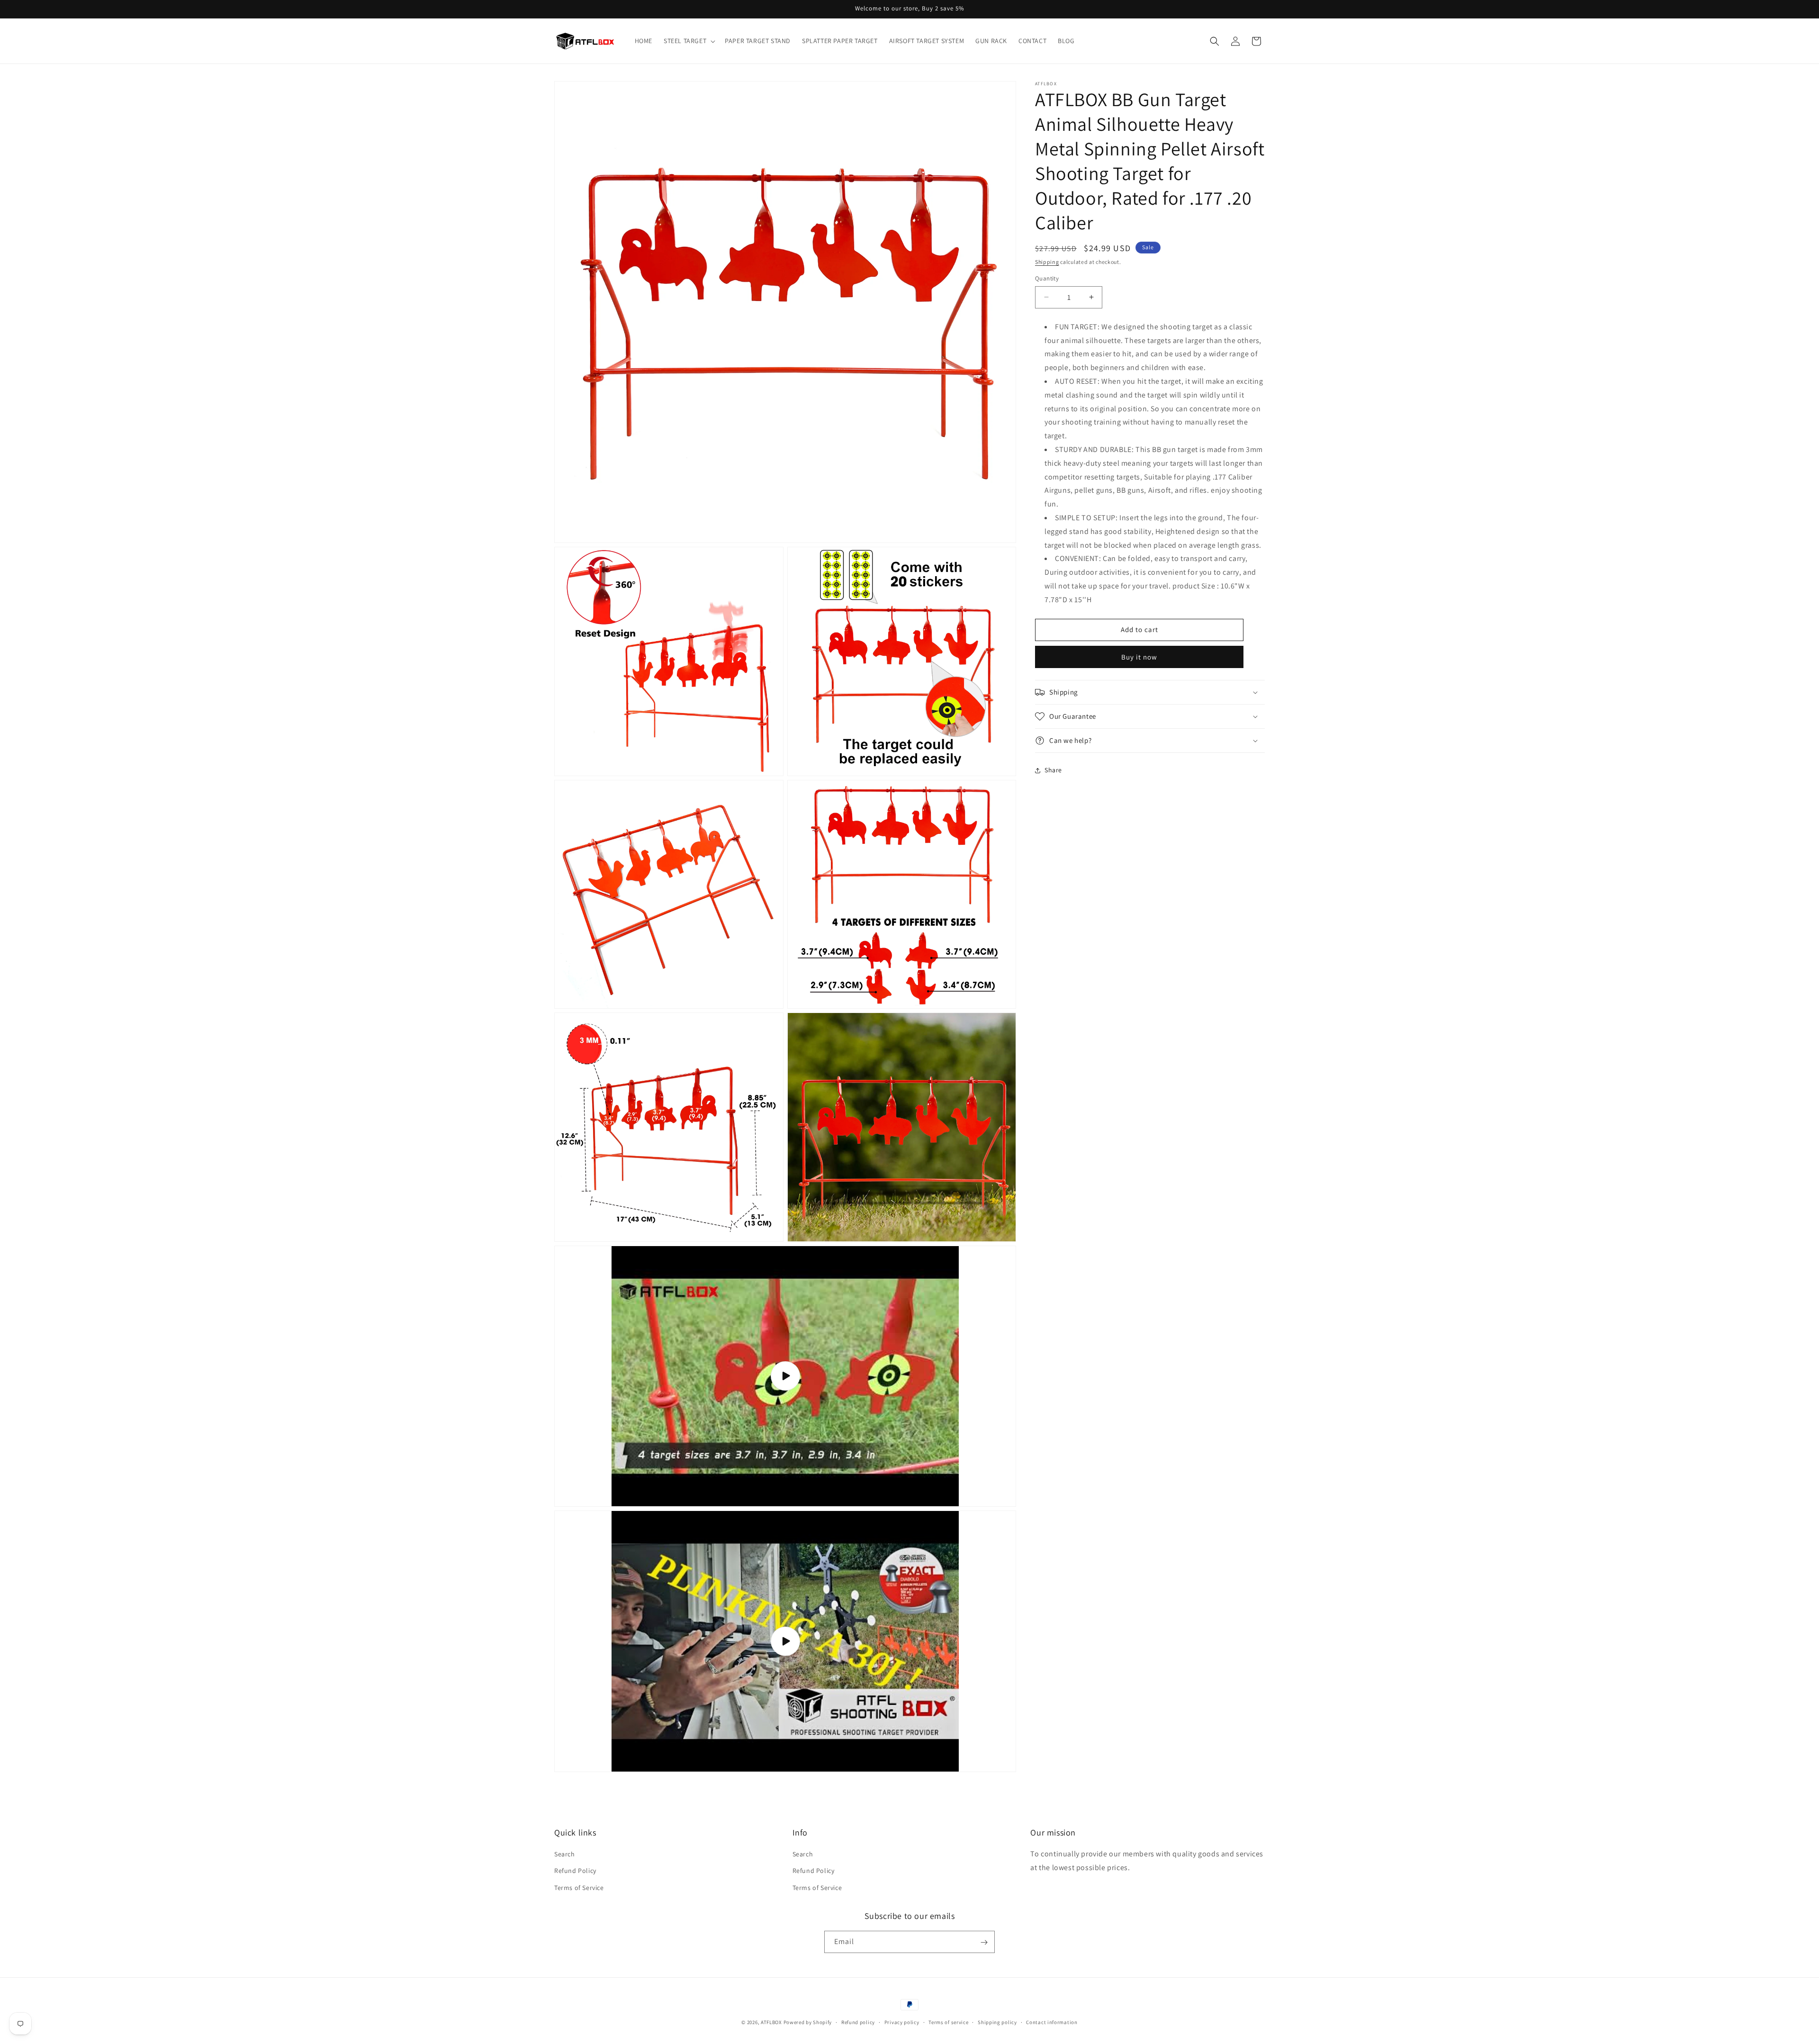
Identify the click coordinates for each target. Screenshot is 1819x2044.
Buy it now (1139, 657)
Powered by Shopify (808, 2022)
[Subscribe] (984, 1942)
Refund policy (858, 2022)
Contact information (1052, 2022)
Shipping (1047, 262)
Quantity (1047, 278)
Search (565, 1854)
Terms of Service (579, 1888)
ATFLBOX (771, 2022)
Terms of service (948, 2022)
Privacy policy (902, 2022)
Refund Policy (575, 1871)
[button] (689, 41)
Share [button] (1053, 770)
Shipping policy (997, 2022)
